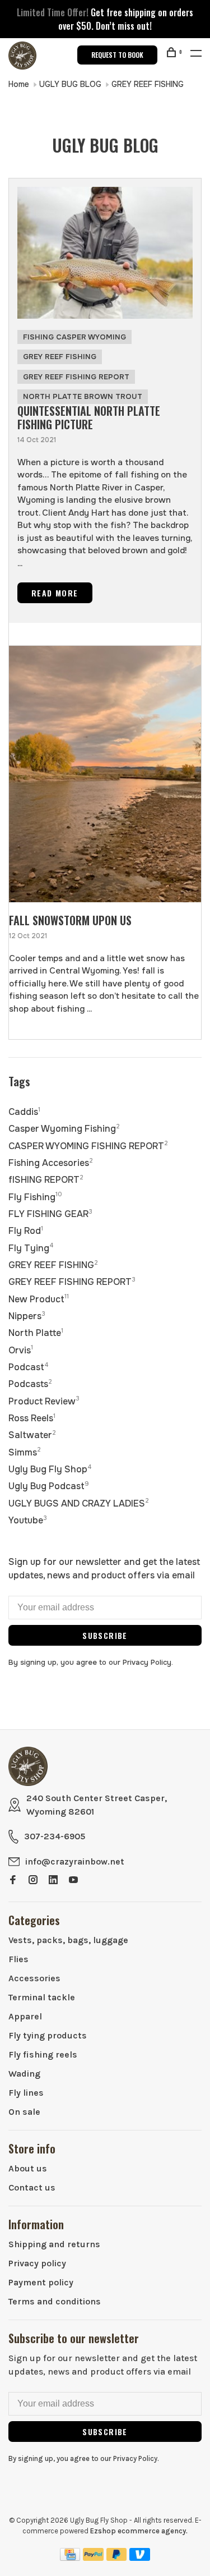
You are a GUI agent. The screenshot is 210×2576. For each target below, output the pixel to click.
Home (19, 84)
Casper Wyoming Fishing (64, 1129)
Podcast (29, 1367)
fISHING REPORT (46, 1180)
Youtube (28, 1520)
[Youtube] (73, 1881)
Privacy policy (37, 2263)
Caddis (24, 1112)
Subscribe (105, 1635)
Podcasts (30, 1384)
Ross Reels (32, 1418)
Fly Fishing (35, 1197)
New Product (39, 1299)
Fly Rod (26, 1231)
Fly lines (26, 2093)
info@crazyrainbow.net (75, 1861)
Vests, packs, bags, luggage (68, 1940)
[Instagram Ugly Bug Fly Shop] (33, 1881)
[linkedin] (53, 1881)
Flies (18, 1959)
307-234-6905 (55, 1836)
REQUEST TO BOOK (117, 55)
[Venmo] (140, 2558)
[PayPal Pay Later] (117, 2558)
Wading (24, 2074)
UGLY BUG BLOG (71, 84)
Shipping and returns (54, 2244)
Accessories (34, 1978)
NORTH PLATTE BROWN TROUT (83, 396)
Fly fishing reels (43, 2054)
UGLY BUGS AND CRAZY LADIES (79, 1503)
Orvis (21, 1350)
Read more (55, 593)
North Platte (36, 1333)
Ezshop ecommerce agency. (139, 2531)
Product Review (44, 1401)
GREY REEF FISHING (148, 84)
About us (28, 2168)
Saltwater (32, 1435)
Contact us (32, 2187)
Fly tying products (48, 2035)
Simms (25, 1452)
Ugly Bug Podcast (49, 1486)
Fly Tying (31, 1248)
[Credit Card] (70, 2558)
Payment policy (41, 2282)
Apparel (25, 2016)
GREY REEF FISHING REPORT (76, 377)
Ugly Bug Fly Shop (50, 1469)
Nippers (27, 1316)
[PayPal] (93, 2558)
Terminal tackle (42, 1997)
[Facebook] (13, 1881)
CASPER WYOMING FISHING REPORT (88, 1146)
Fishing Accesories (51, 1163)
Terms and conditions (55, 2301)
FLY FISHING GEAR (50, 1214)
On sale (24, 2112)
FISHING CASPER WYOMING (74, 337)
